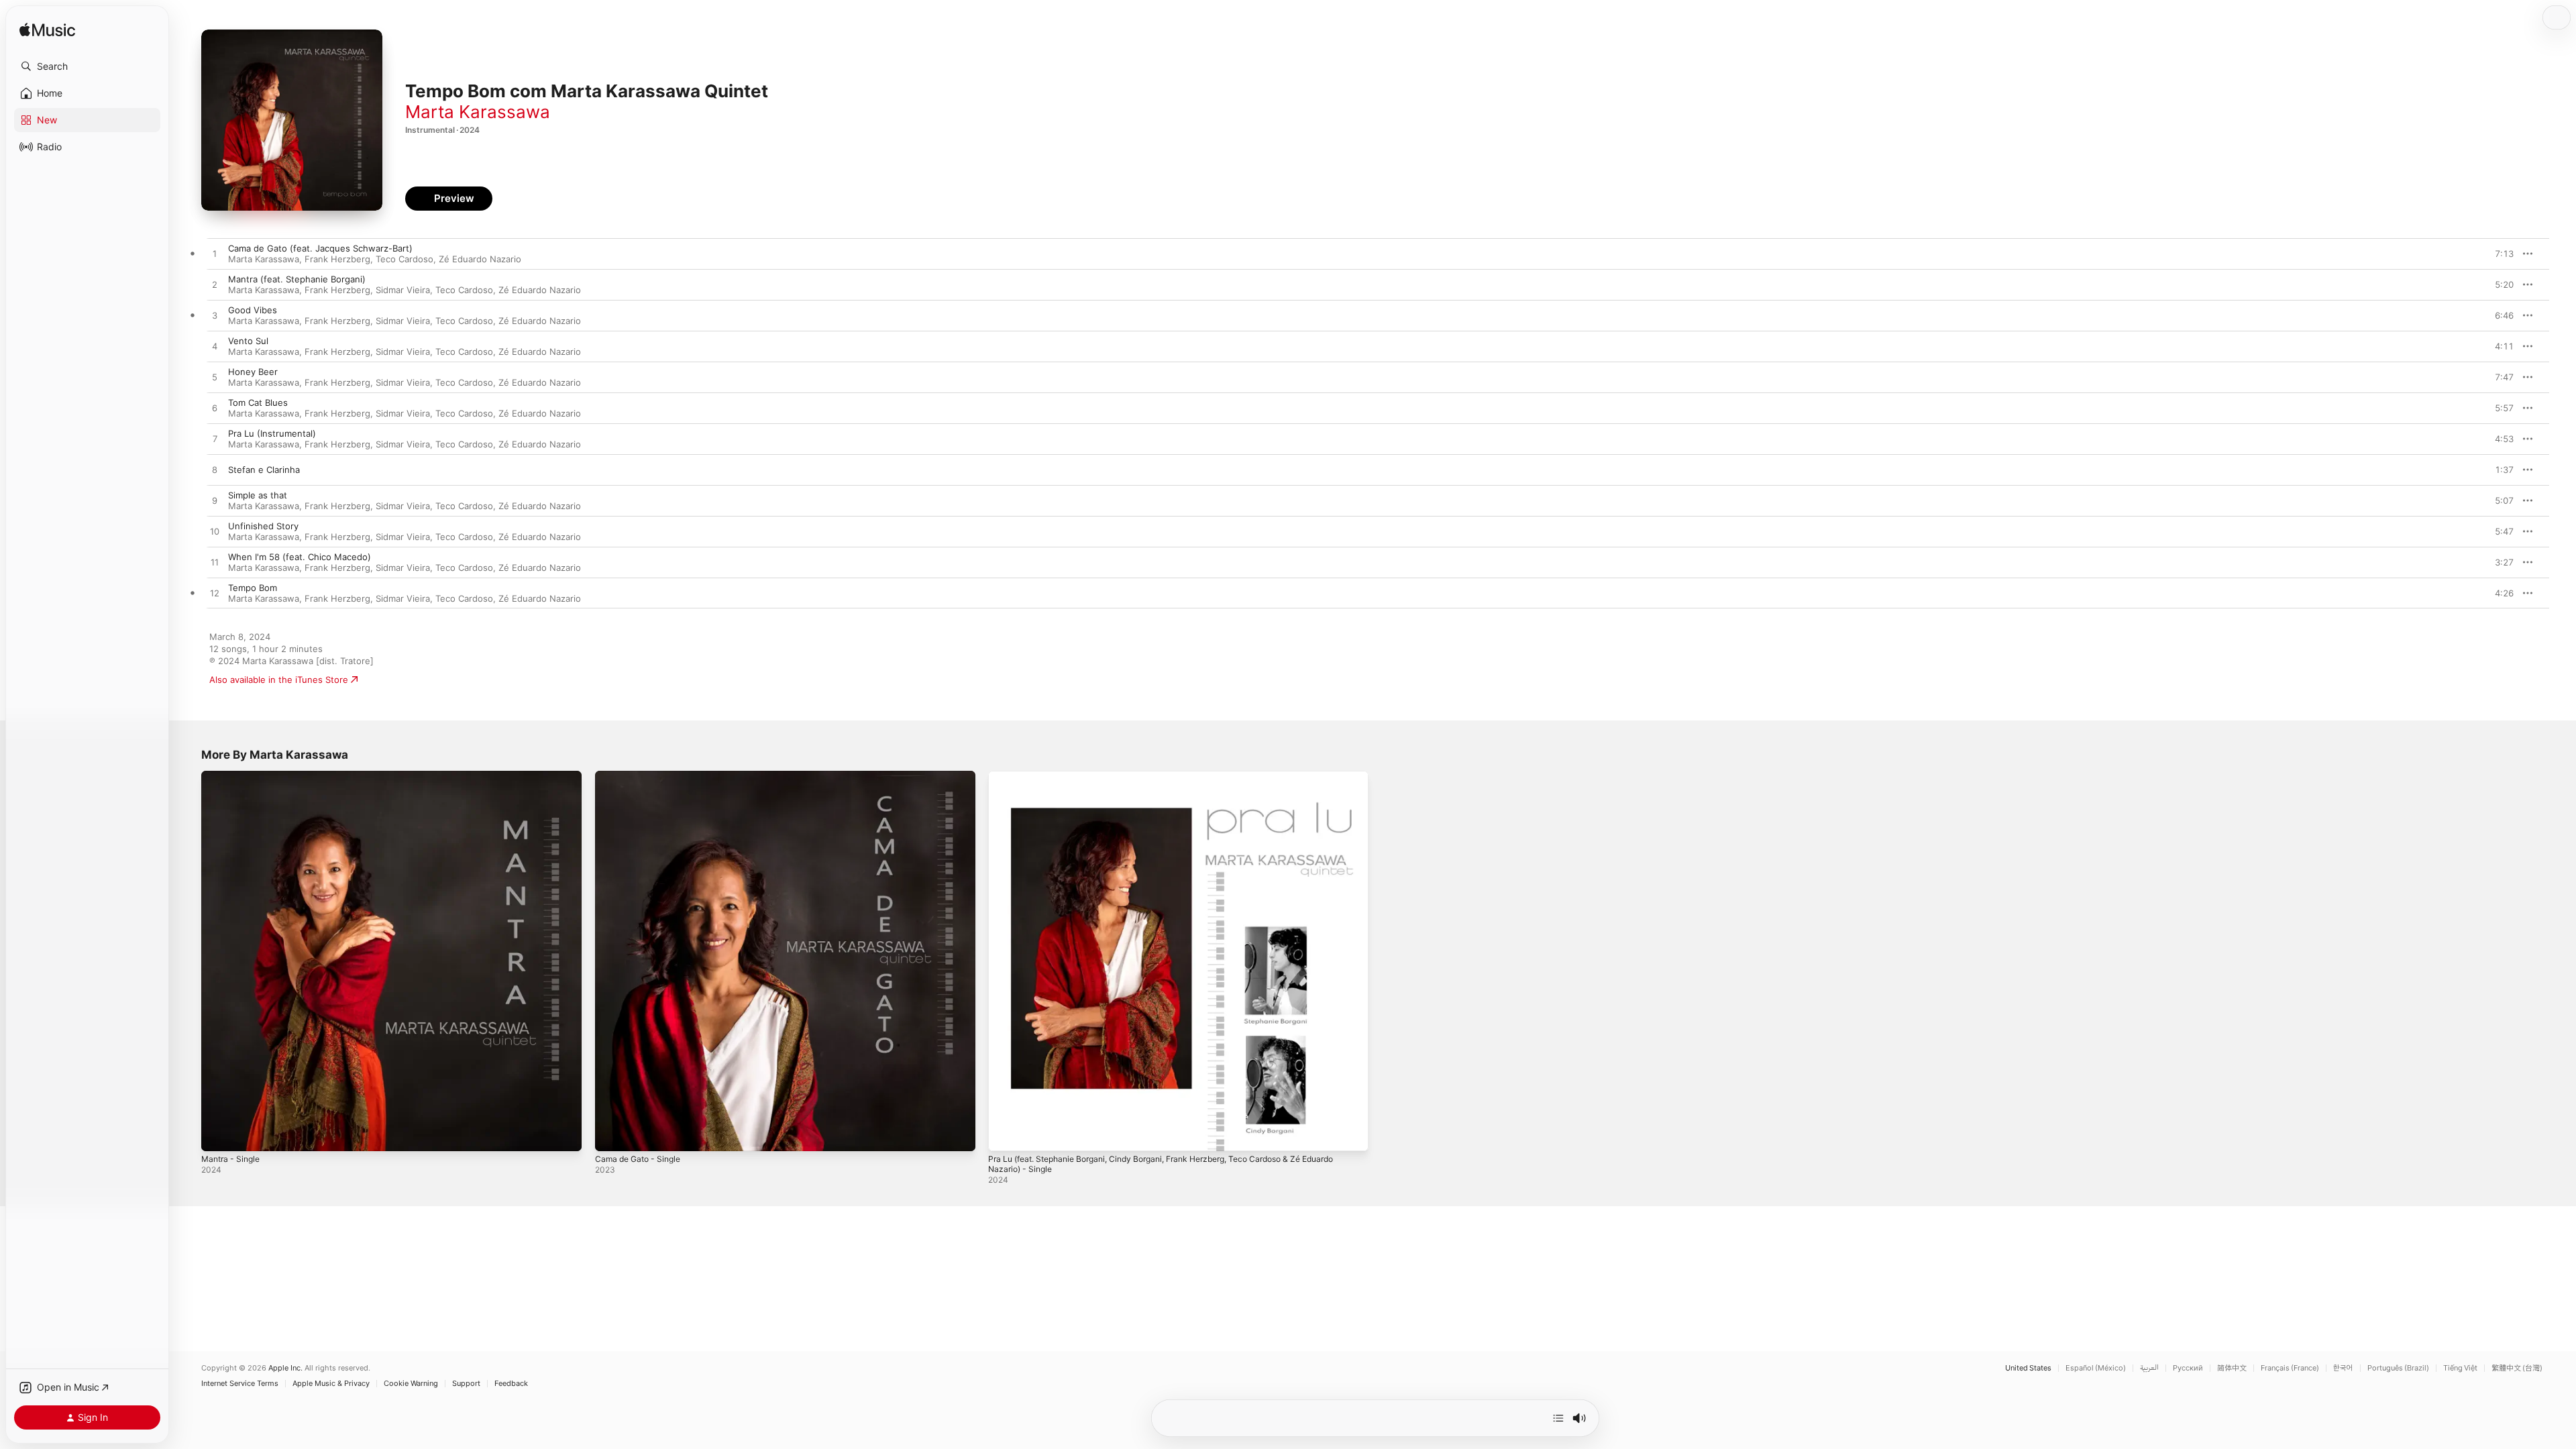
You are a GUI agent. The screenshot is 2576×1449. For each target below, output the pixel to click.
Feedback (511, 1384)
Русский (2188, 1368)
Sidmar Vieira (403, 290)
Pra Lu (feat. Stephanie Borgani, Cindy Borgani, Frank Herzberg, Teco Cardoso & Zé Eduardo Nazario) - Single (1163, 782)
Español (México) (2096, 1368)
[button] (87, 66)
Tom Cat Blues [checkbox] (258, 402)
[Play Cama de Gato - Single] (612, 1134)
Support (466, 1384)
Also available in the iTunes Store (279, 680)
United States (2028, 1368)
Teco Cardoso (405, 259)
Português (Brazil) (2398, 1368)
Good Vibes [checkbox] (253, 310)
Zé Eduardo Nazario (480, 259)
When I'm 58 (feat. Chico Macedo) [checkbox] (300, 557)
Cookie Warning (411, 1384)
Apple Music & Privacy (331, 1384)
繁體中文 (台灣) (2517, 1368)
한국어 (2343, 1368)
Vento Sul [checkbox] (248, 341)
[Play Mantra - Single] (218, 1134)
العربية (2149, 1368)
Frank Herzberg (337, 259)
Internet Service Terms (240, 1384)
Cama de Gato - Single (642, 776)
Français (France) (2290, 1368)
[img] (47, 31)
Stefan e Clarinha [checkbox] (264, 470)
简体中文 (2232, 1368)
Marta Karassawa (478, 112)
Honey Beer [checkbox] (253, 372)
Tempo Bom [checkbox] (253, 588)
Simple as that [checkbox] (258, 495)
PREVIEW (2499, 254)
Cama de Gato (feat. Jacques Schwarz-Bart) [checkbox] (320, 248)
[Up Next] (1558, 1418)
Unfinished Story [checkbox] (263, 526)
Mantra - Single (233, 776)
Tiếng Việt (2460, 1368)
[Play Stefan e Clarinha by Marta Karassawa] (215, 470)
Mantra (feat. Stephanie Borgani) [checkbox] (297, 279)
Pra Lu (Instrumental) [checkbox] (272, 433)
